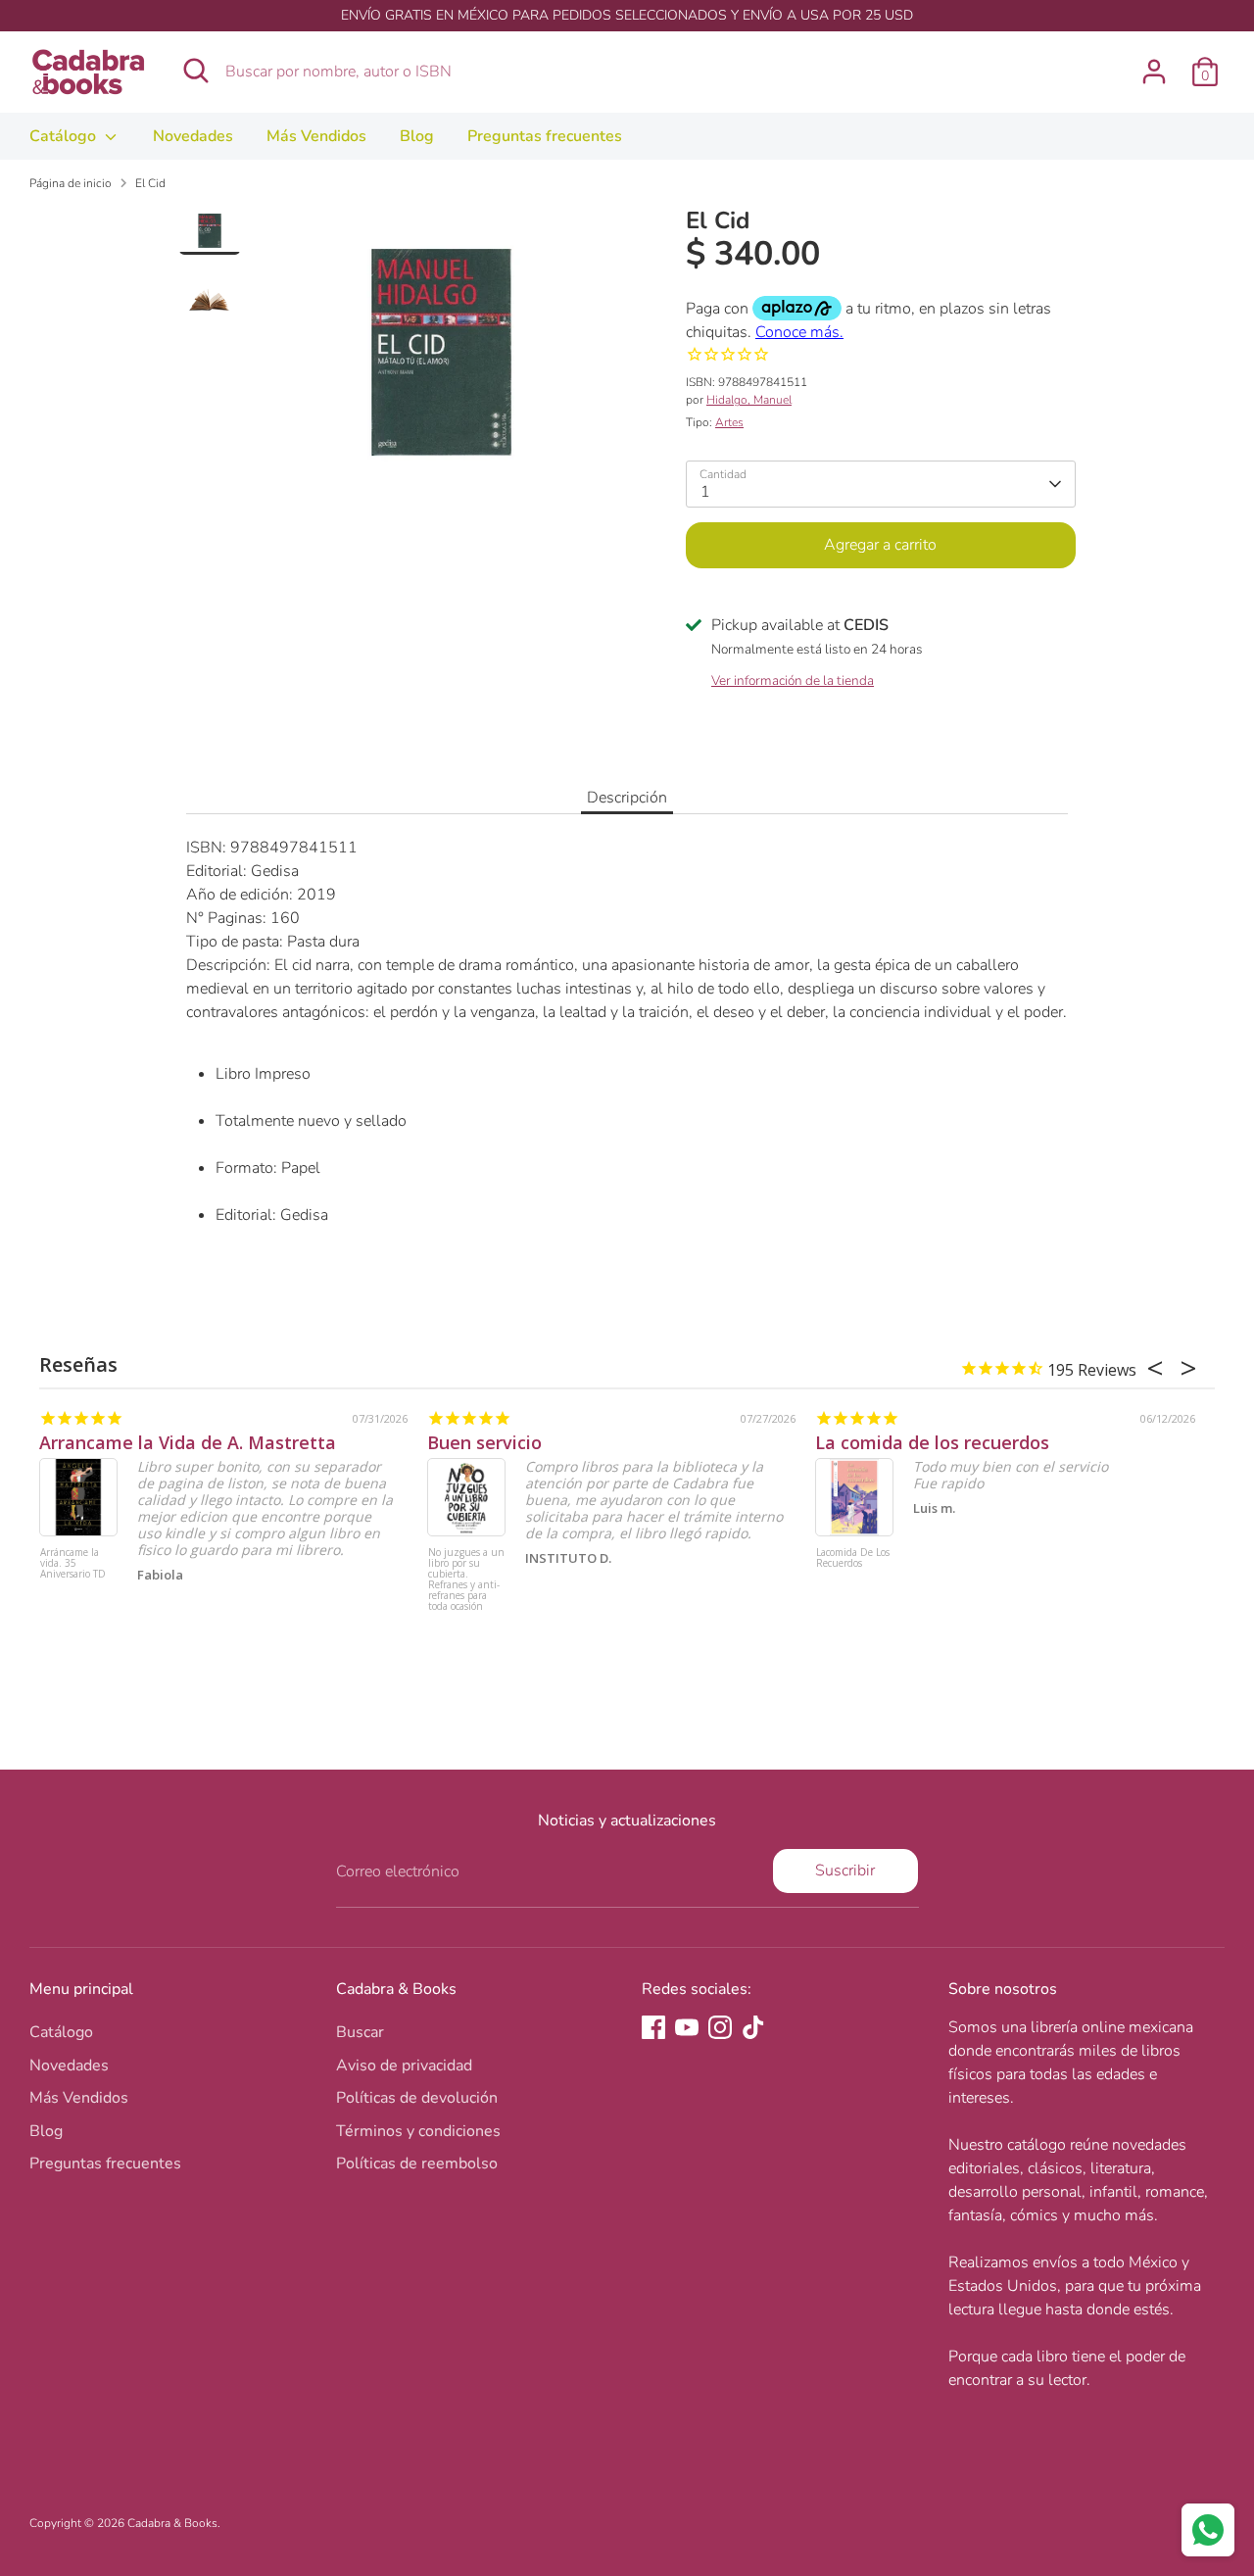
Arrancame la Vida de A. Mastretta (188, 1442)
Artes (729, 422)
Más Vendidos (316, 136)
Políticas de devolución (417, 2098)
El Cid (150, 183)
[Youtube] (687, 2027)
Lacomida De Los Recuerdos (853, 1558)
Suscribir (845, 1871)
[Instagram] (720, 2027)
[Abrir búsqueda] (196, 71)
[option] (441, 360)
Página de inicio (71, 183)
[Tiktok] (753, 2027)
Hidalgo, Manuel (749, 400)
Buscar (360, 2032)
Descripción (627, 798)
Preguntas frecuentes (545, 136)
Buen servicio (484, 1442)
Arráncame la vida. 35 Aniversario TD (73, 1564)
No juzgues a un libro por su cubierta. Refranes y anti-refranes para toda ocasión (466, 1580)
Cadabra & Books (172, 2523)
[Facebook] (653, 2027)
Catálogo (65, 136)
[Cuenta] (1154, 72)
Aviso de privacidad (404, 2066)
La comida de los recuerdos (932, 1442)
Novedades (193, 136)
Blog (417, 136)
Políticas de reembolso (417, 2163)
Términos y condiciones (418, 2131)
